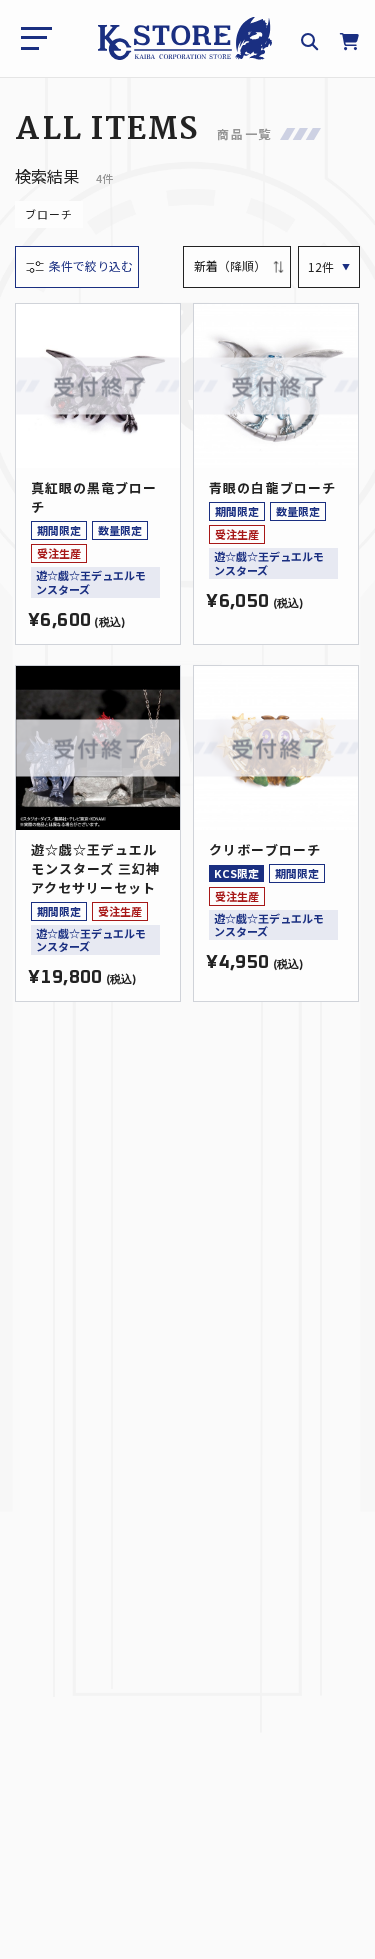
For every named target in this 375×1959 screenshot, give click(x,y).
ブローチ (49, 214)
